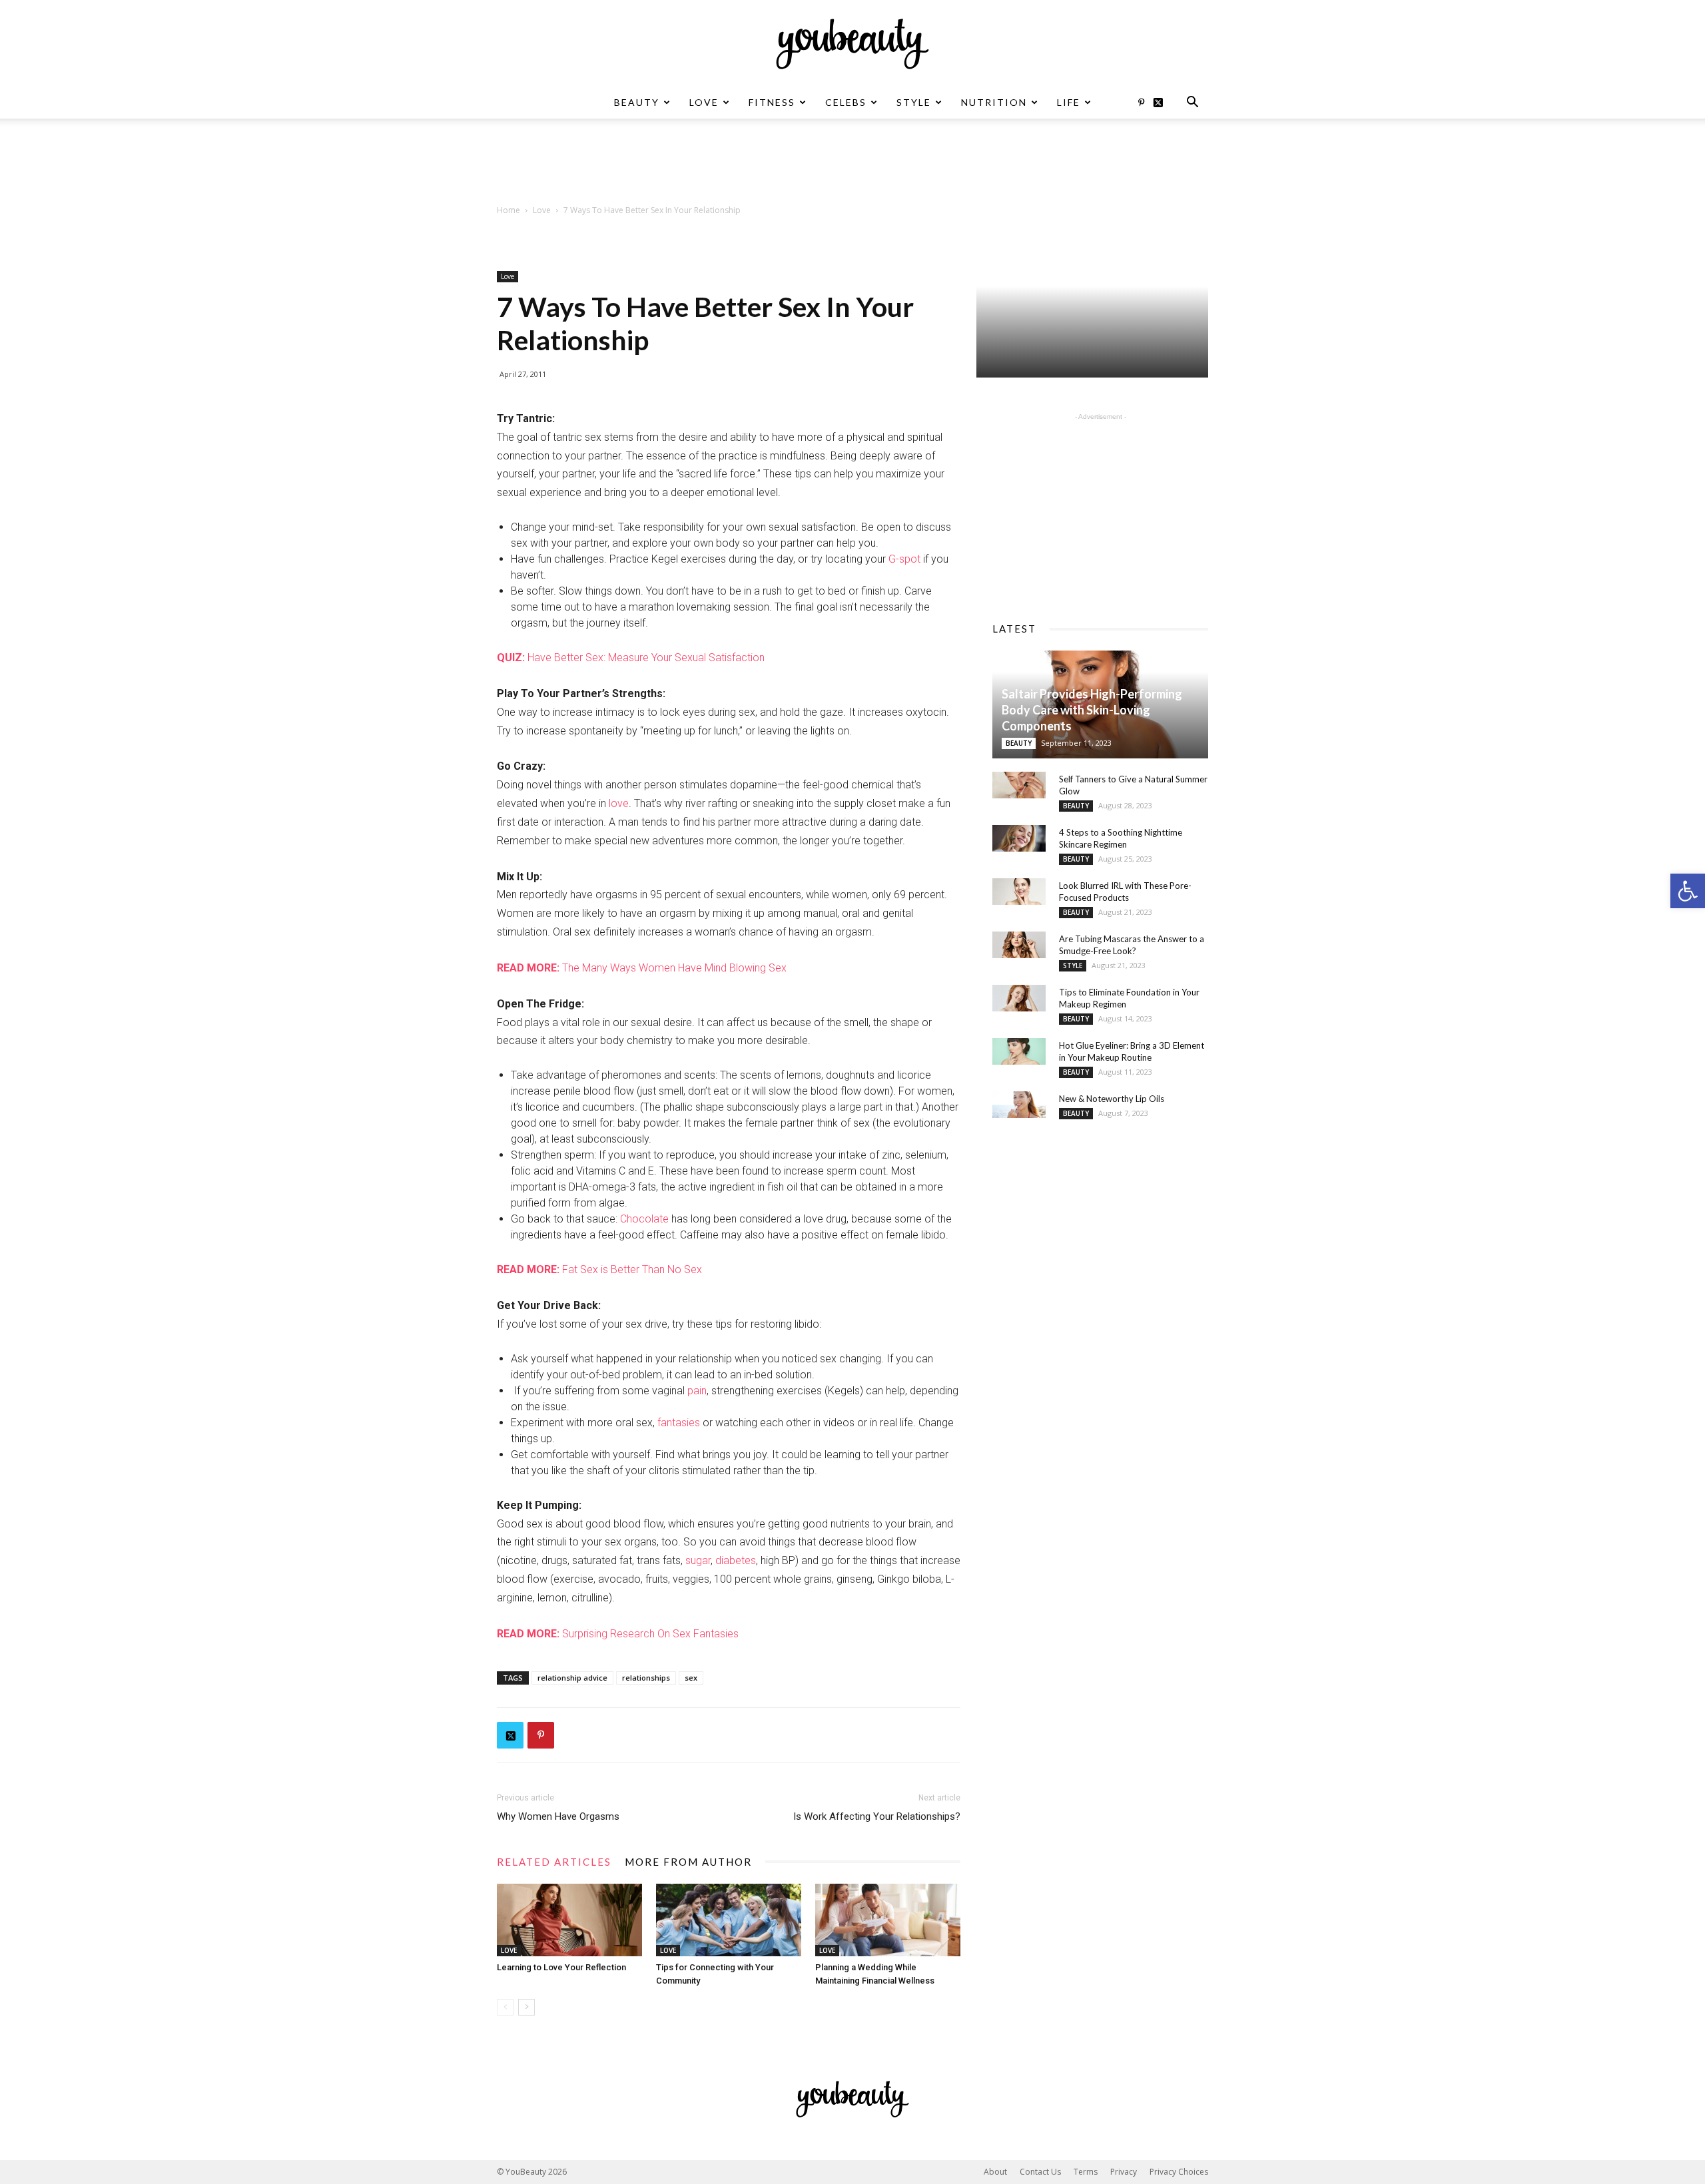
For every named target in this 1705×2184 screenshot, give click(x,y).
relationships (646, 1678)
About (995, 2172)
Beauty (637, 102)
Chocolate (644, 1219)
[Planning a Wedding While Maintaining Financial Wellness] (888, 1920)
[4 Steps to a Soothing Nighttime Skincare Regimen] (1019, 838)
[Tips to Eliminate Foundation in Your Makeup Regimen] (1019, 998)
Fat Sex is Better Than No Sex (599, 1269)
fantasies (679, 1423)
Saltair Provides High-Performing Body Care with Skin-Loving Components (1092, 710)
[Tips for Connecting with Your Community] (729, 1920)
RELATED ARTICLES (554, 1862)
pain (697, 1391)
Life (1069, 102)
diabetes (736, 1560)
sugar (698, 1560)
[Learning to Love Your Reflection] (569, 1920)
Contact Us (1040, 2172)
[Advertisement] (852, 164)
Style (914, 102)
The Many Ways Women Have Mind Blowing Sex (642, 968)
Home (509, 210)
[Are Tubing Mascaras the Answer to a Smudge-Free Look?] (1019, 945)
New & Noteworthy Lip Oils (1112, 1099)
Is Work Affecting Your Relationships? (877, 1816)
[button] (1688, 891)
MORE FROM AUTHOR (688, 1862)
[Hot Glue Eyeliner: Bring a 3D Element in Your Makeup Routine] (1019, 1051)
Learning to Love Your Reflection (561, 1967)
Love (704, 102)
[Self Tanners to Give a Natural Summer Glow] (1019, 785)
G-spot (904, 559)
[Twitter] (1163, 103)
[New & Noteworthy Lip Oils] (1019, 1105)
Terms (1086, 2172)
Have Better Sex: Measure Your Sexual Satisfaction (631, 658)
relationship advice (572, 1678)
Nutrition (994, 102)
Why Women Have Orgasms (558, 1816)
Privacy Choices (1179, 2172)
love (619, 803)
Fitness (772, 102)
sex (691, 1678)
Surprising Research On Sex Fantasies (618, 1634)
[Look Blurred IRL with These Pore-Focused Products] (1019, 892)
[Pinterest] (1141, 103)
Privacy (1124, 2172)
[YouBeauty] (852, 44)
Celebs (846, 102)
